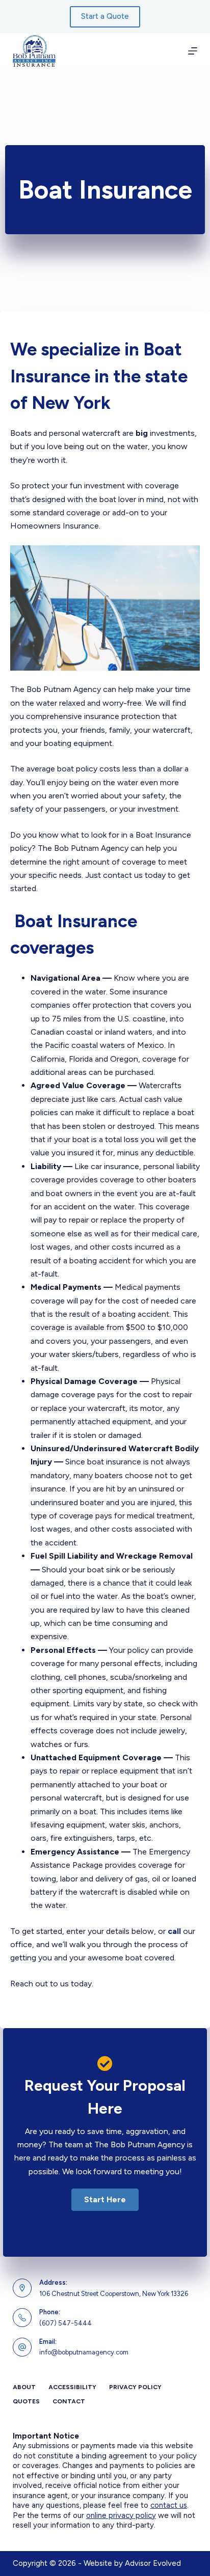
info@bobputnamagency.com (84, 2352)
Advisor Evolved (153, 2563)
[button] (105, 2200)
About (24, 2387)
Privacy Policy (135, 2387)
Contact (69, 2401)
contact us (169, 2505)
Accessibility (72, 2387)
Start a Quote (105, 16)
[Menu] (193, 51)
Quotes (26, 2401)
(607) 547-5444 (65, 2323)
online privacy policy (121, 2515)
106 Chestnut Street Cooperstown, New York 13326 (114, 2294)
